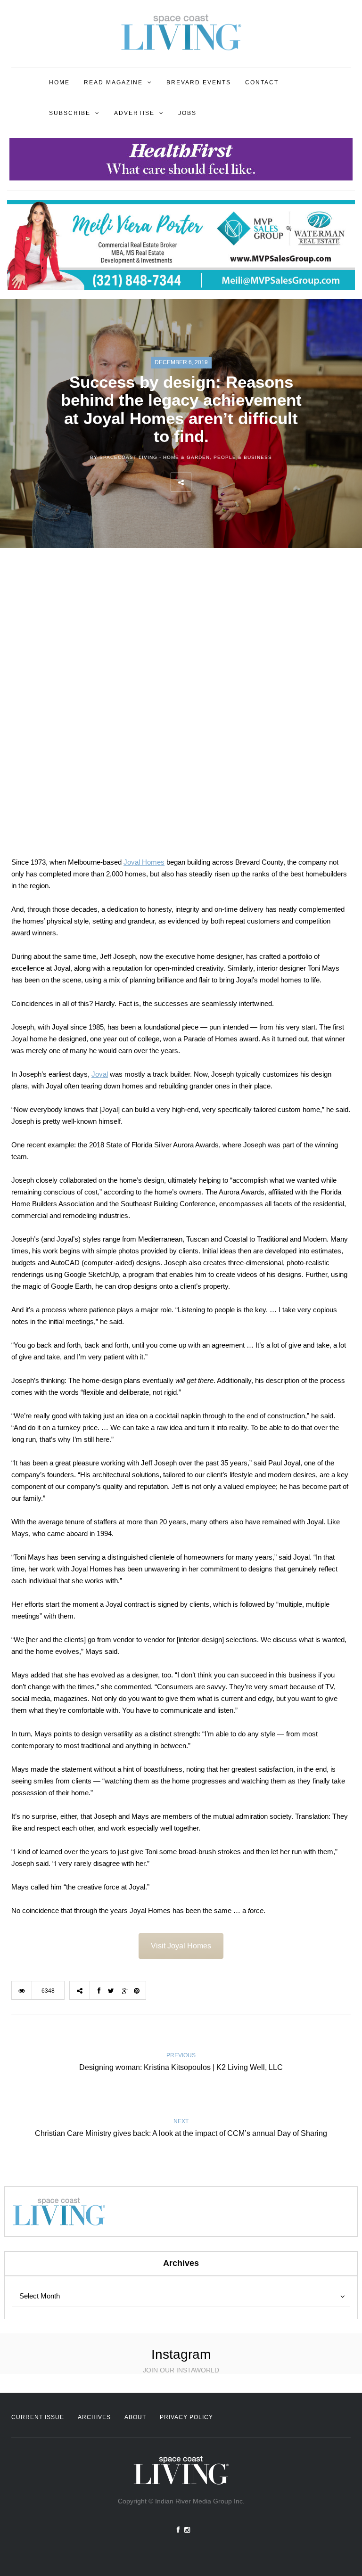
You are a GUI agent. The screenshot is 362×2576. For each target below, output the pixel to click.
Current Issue (38, 2417)
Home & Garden (186, 457)
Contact (262, 82)
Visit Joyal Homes (181, 1946)
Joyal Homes (144, 862)
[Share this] (201, 482)
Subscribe (70, 113)
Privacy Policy (186, 2417)
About (135, 2417)
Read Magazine (113, 82)
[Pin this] (263, 482)
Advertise (134, 113)
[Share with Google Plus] (243, 482)
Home (59, 82)
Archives (94, 2417)
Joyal (100, 1074)
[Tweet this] (222, 482)
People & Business (243, 457)
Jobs (187, 113)
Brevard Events (199, 82)
